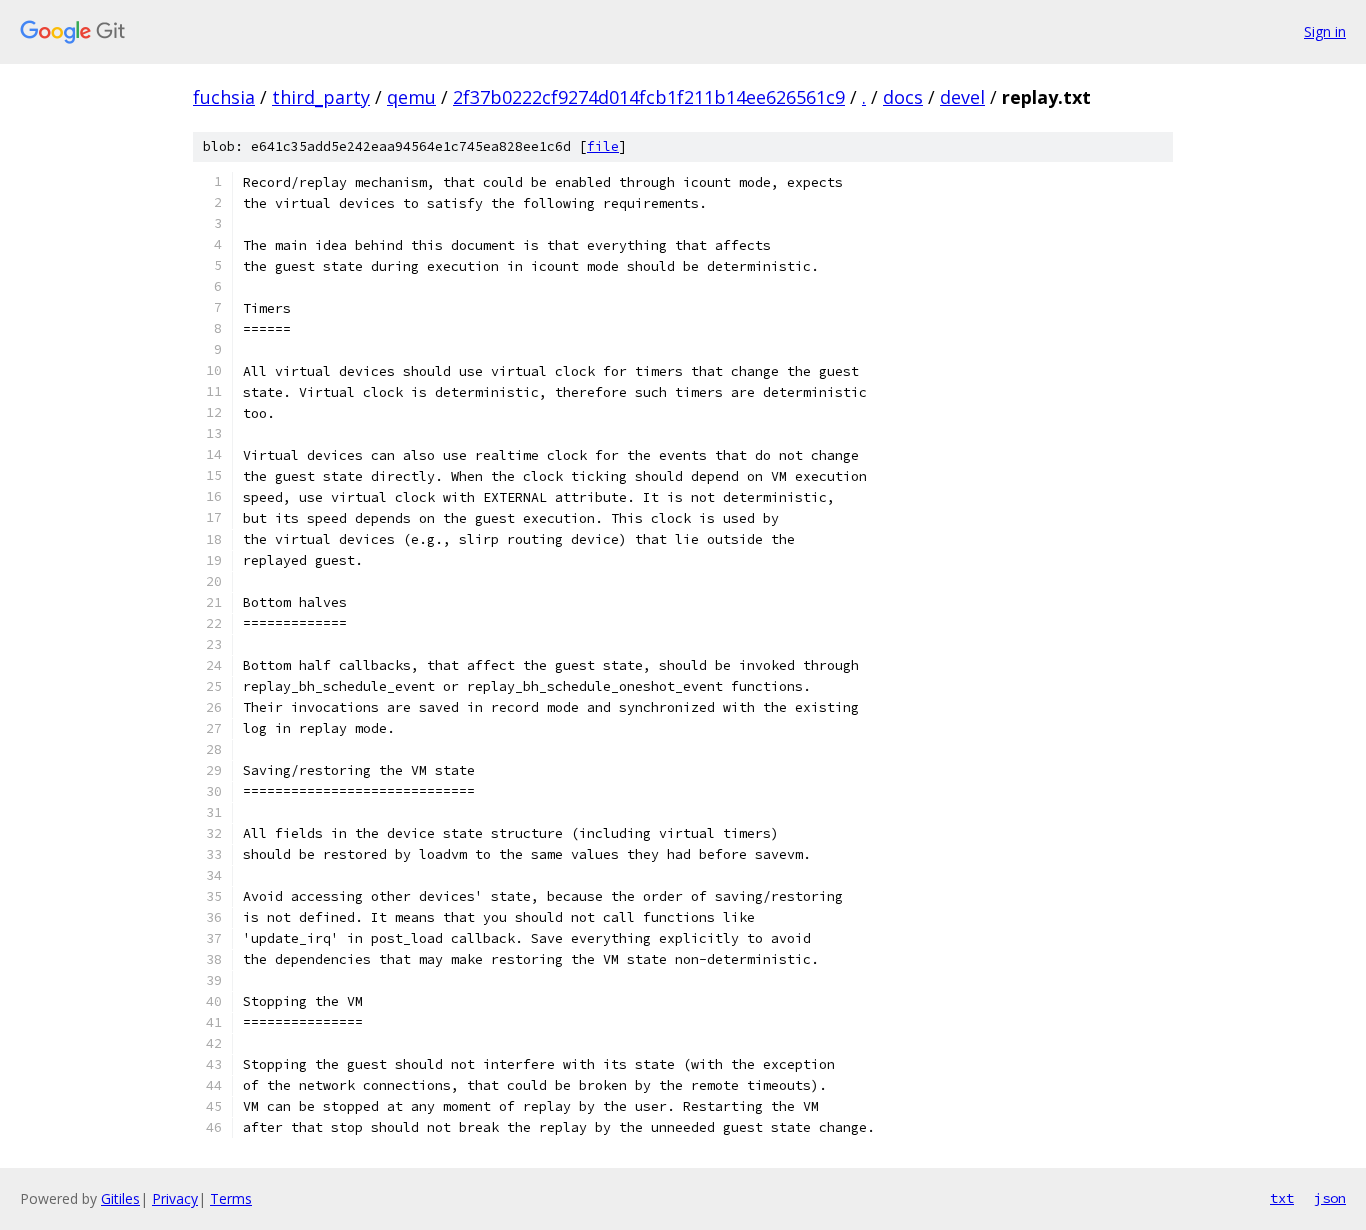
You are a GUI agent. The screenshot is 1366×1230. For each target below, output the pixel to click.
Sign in (1325, 31)
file (603, 146)
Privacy (175, 1198)
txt (1282, 1198)
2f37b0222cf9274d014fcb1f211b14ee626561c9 (649, 97)
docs (903, 97)
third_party (321, 97)
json (1330, 1198)
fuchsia (224, 97)
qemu (411, 97)
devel (962, 97)
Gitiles (120, 1198)
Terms (231, 1198)
